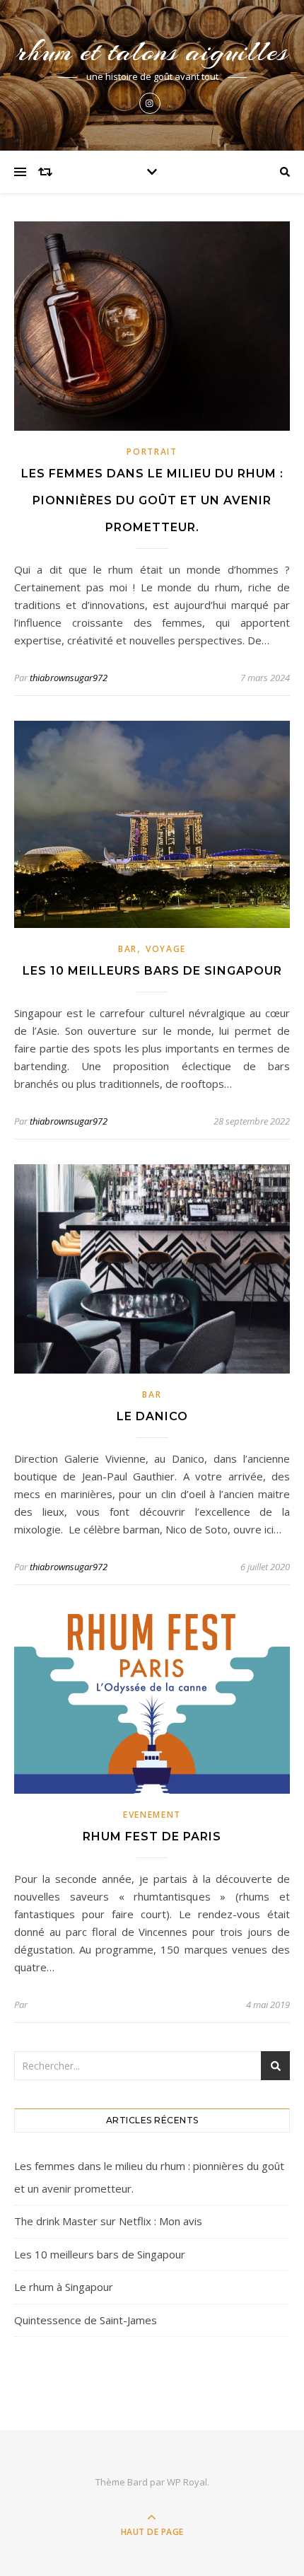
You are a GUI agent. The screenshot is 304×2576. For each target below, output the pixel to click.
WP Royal (187, 2482)
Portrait (152, 452)
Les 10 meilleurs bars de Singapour (152, 971)
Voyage (166, 949)
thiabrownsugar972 (69, 678)
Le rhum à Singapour (64, 2287)
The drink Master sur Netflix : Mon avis (108, 2221)
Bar (128, 949)
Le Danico (152, 1416)
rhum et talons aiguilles (152, 51)
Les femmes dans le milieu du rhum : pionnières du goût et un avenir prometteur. (152, 500)
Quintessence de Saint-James (86, 2320)
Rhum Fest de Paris (152, 1837)
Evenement (152, 1815)
